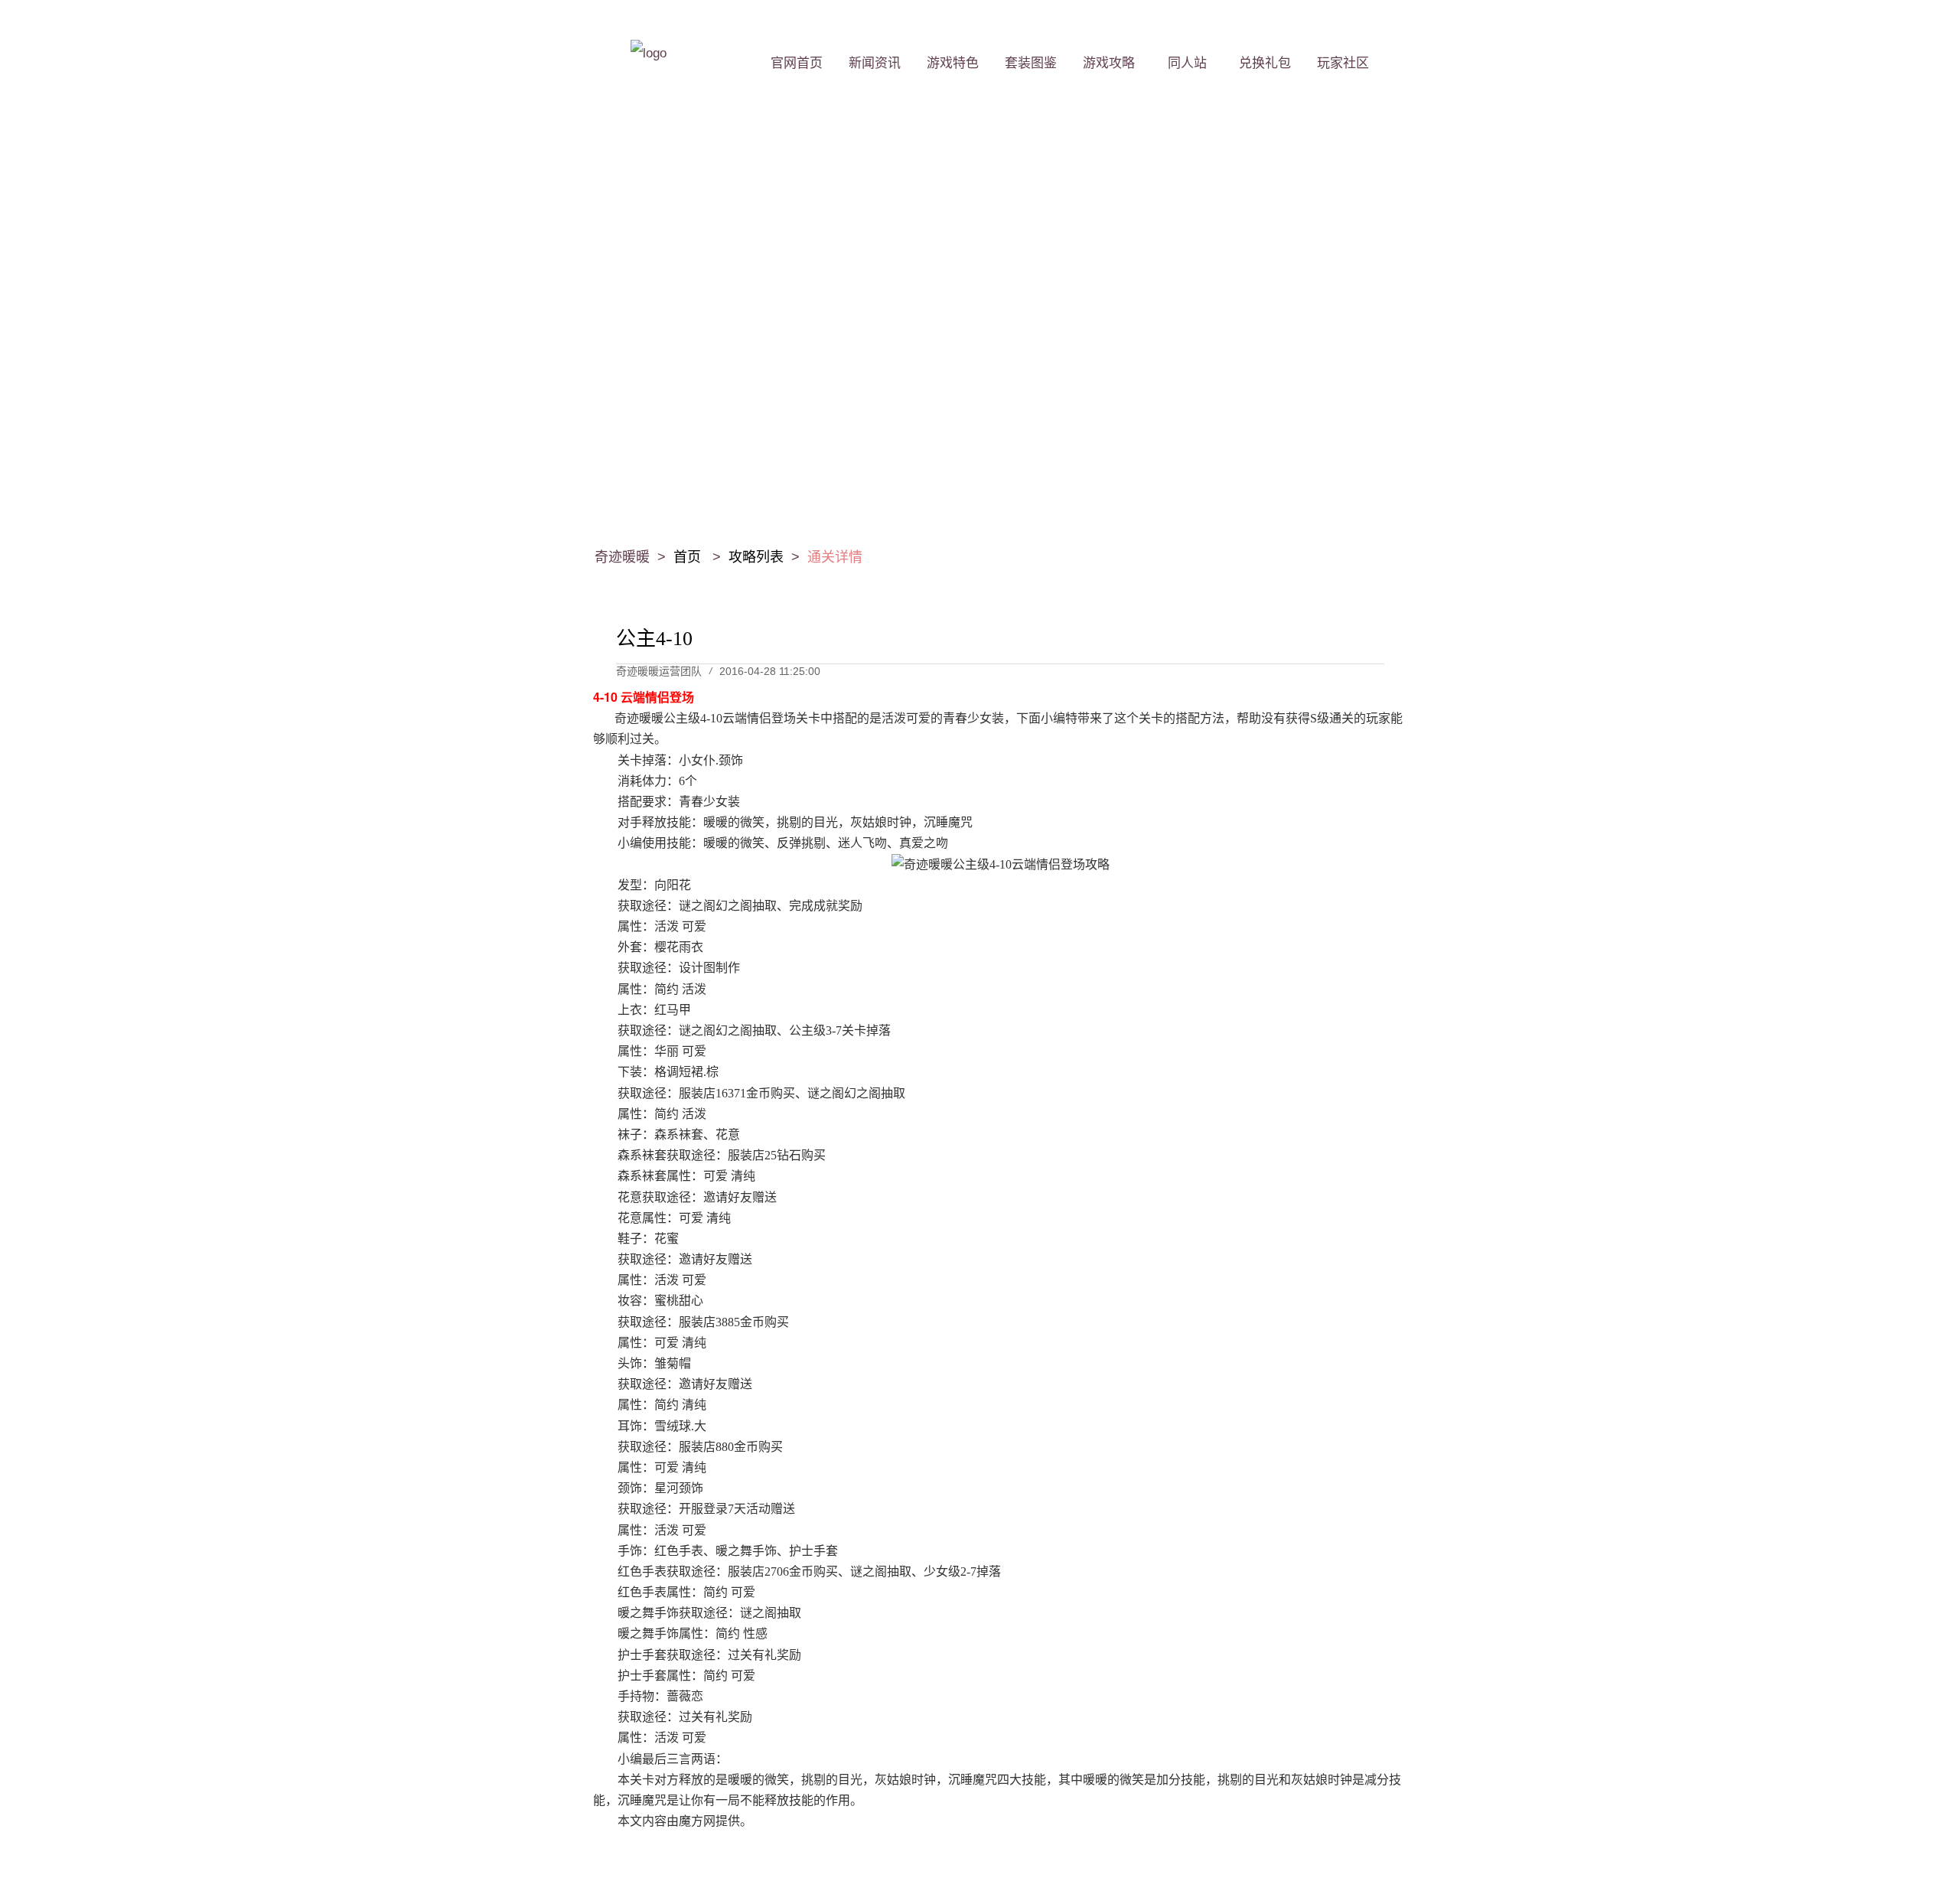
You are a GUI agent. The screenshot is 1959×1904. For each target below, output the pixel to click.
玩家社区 (1343, 63)
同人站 (1187, 63)
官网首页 (797, 63)
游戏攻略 (1109, 63)
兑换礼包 (1265, 63)
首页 (689, 557)
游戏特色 (953, 63)
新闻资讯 (875, 63)
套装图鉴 (1031, 63)
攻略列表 (756, 557)
